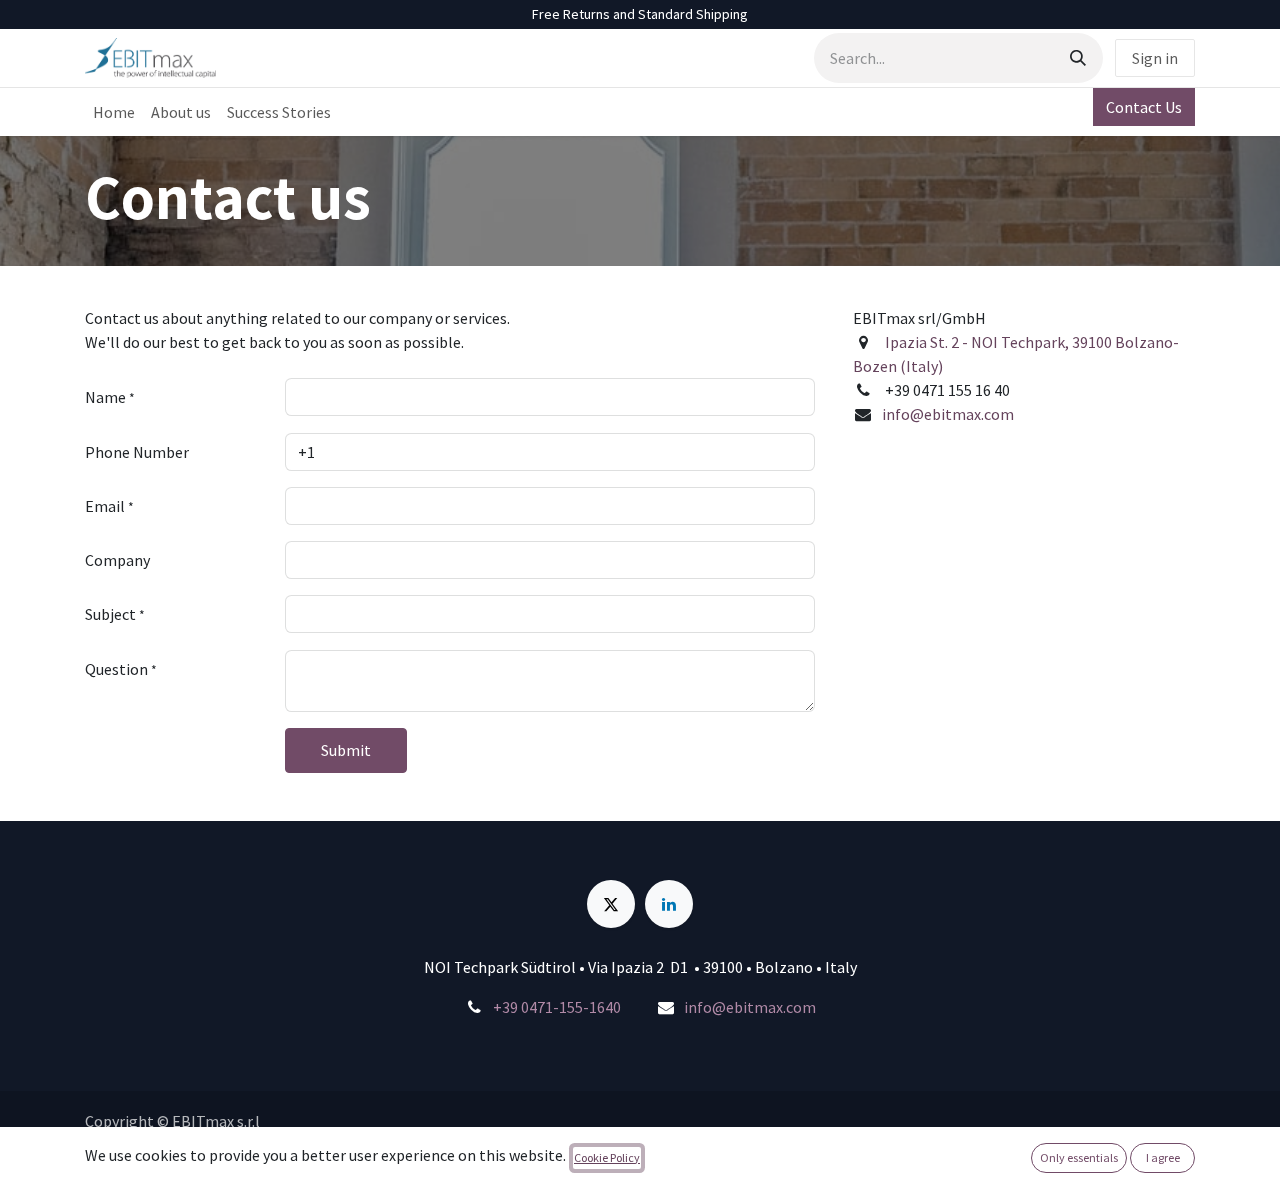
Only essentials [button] (1079, 1157)
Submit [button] (346, 750)
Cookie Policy (607, 1157)
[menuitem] (114, 112)
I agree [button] (1163, 1157)
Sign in (1155, 58)
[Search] (1078, 58)
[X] (611, 904)
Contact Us (1144, 107)
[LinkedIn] (669, 904)
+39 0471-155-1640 (557, 1007)
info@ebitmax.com (948, 414)
